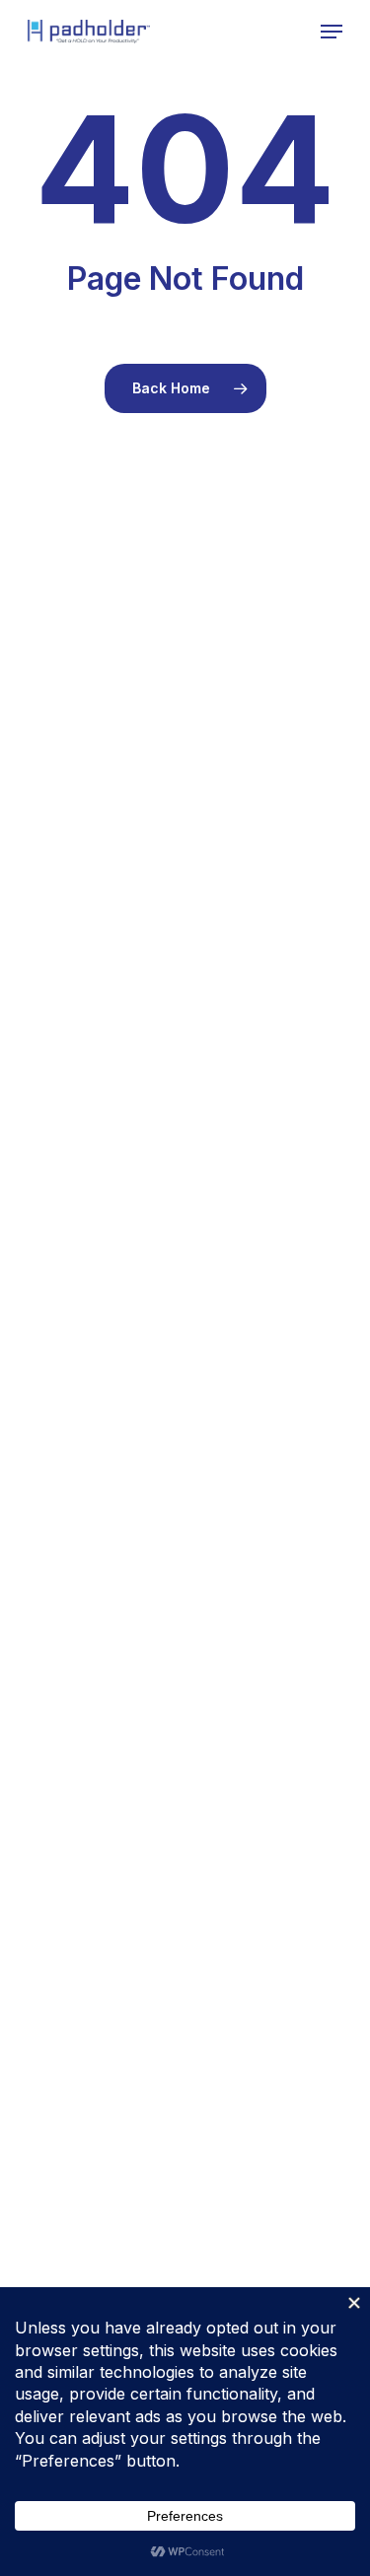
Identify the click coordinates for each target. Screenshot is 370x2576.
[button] (332, 32)
